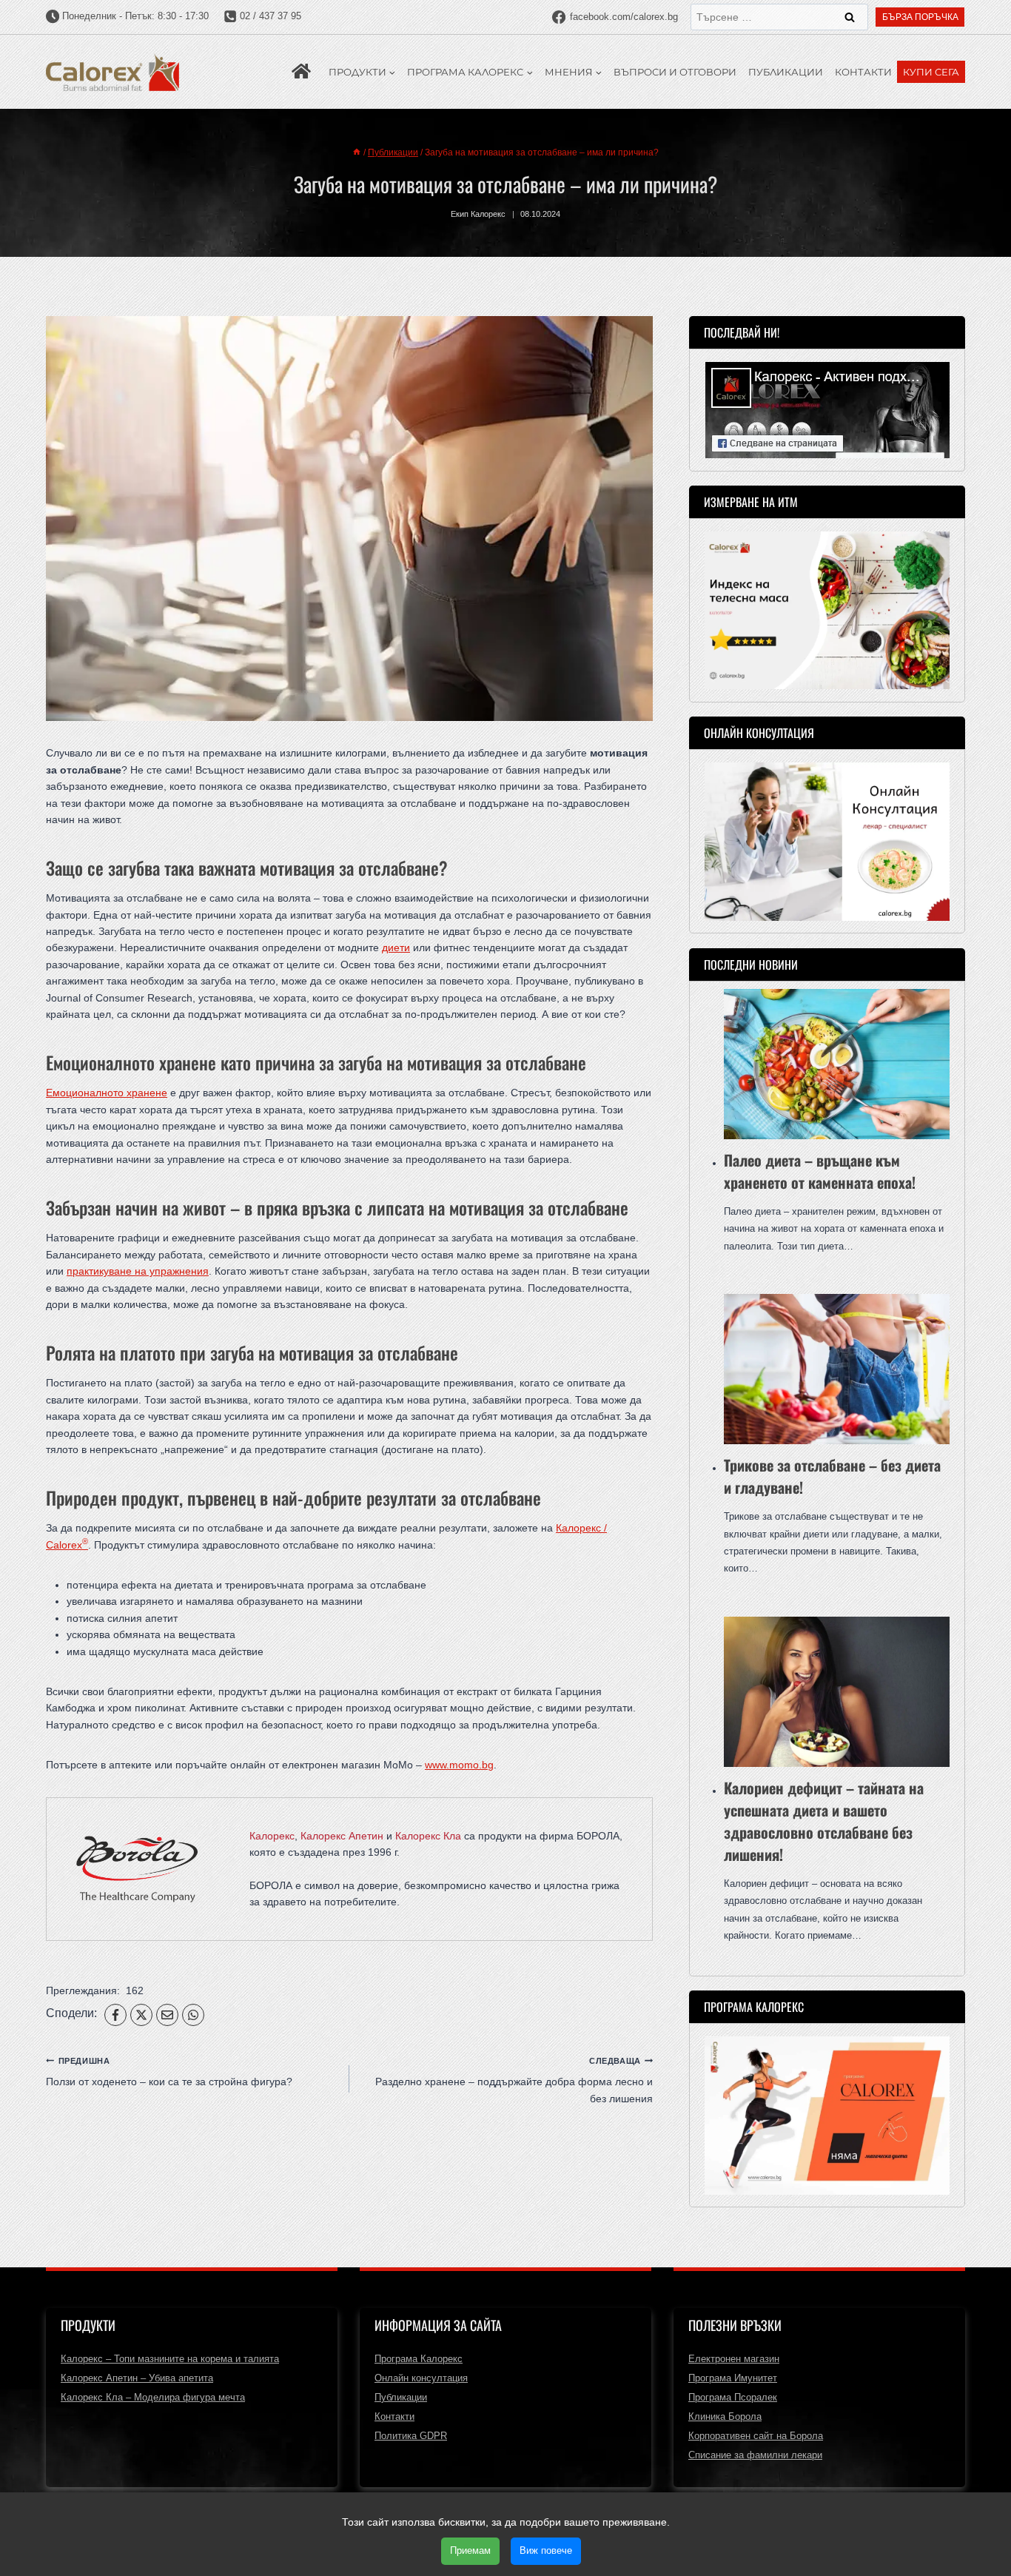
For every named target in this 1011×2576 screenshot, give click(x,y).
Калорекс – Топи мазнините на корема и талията (170, 2359)
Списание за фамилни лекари (755, 2455)
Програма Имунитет (733, 2378)
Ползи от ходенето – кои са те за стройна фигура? (169, 2072)
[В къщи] (357, 152)
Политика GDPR (411, 2436)
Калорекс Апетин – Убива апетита (137, 2378)
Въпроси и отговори (675, 72)
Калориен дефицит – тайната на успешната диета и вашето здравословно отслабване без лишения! (824, 1821)
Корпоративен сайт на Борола (756, 2436)
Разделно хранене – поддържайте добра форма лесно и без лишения (514, 2080)
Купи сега (931, 72)
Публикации (786, 72)
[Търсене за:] (779, 17)
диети (396, 947)
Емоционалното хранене (107, 1093)
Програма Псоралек (733, 2397)
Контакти (863, 72)
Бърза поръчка (920, 17)
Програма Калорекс (419, 2359)
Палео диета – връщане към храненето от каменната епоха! (820, 1171)
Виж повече (546, 2550)
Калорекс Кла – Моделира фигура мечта (153, 2397)
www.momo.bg (459, 1765)
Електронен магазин (734, 2359)
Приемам (470, 2550)
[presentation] (837, 1064)
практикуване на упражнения (138, 1271)
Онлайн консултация (421, 2378)
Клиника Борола (725, 2416)
